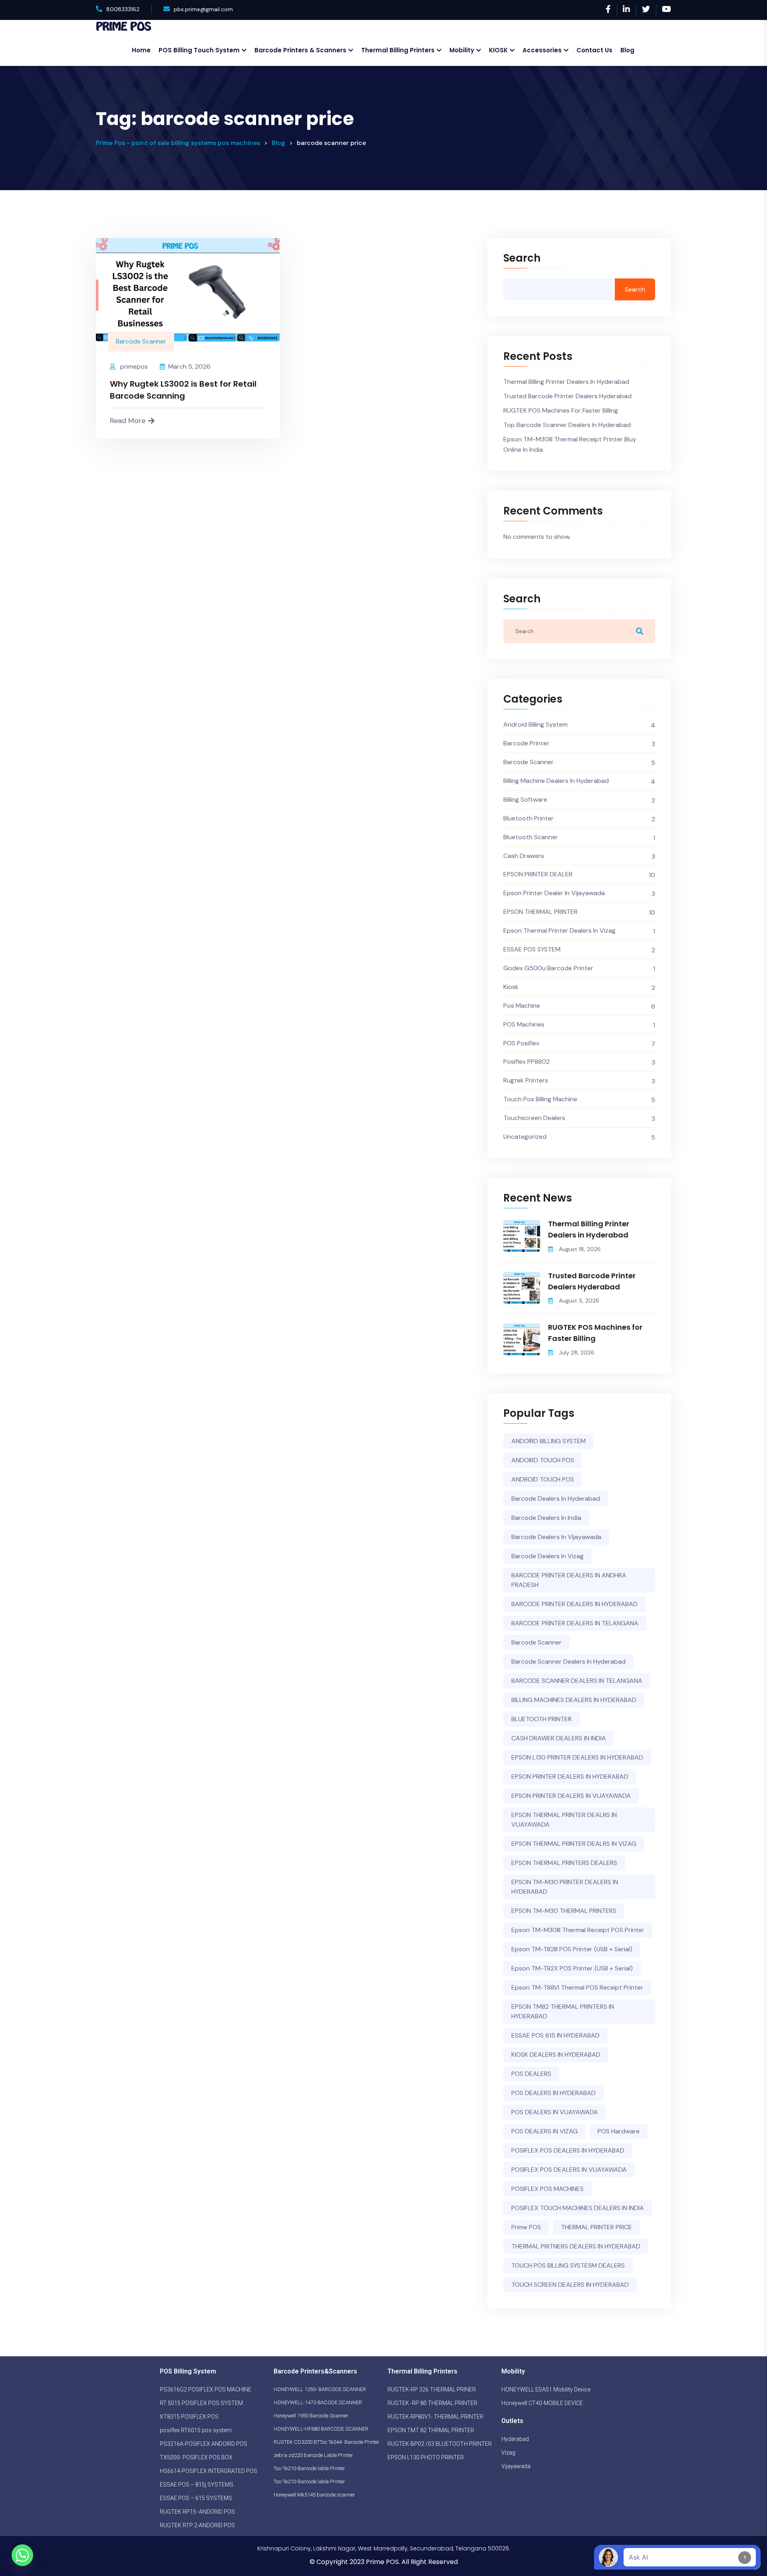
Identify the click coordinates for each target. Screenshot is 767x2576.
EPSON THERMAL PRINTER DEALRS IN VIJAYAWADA (564, 1820)
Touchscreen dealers (534, 1118)
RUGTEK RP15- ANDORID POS (197, 2512)
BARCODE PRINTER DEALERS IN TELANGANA (575, 1623)
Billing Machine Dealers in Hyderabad (556, 781)
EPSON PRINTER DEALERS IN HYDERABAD (570, 1777)
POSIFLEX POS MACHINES (547, 2189)
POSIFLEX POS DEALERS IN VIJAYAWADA (569, 2170)
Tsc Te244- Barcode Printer (350, 2442)
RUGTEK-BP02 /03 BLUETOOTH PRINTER (440, 2444)
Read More (128, 421)
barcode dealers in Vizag (547, 1556)
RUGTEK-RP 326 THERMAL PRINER (432, 2389)
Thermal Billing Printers (398, 50)
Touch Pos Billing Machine (540, 1099)
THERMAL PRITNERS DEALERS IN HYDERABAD (576, 2246)
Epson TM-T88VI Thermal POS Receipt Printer (577, 1987)
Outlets (512, 2421)
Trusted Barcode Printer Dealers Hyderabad (567, 396)
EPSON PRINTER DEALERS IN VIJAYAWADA (571, 1796)
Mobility (462, 50)
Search (522, 259)
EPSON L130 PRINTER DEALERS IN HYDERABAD (577, 1757)
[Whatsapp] (22, 2555)
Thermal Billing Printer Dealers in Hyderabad (566, 382)
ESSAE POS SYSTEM (532, 949)
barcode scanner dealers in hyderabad (568, 1661)
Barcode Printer (526, 743)
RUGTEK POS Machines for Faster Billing (561, 410)
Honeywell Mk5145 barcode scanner (314, 2495)
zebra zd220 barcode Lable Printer (313, 2455)
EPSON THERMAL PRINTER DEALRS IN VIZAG (574, 1844)
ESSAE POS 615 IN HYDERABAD (555, 2035)
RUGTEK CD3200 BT (297, 2442)
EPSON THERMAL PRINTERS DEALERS (564, 1863)
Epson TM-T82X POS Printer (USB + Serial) (572, 1968)
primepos (134, 366)
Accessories (542, 50)
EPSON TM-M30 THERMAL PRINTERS (564, 1911)
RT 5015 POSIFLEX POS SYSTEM (201, 2403)
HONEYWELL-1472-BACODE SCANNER (318, 2402)
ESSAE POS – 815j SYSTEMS (197, 2485)
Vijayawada (516, 2466)
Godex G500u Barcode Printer (548, 968)
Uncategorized (525, 1137)
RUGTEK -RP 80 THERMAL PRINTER (432, 2403)
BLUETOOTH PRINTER (541, 1719)
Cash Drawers (524, 856)
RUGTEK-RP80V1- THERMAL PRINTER (435, 2417)
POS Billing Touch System (199, 50)
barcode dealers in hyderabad (556, 1499)
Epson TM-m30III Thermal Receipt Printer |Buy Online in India (570, 444)
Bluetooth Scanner (531, 837)
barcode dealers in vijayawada (556, 1537)
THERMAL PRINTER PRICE (596, 2227)
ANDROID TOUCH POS (543, 1479)
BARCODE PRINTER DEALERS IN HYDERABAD (574, 1604)
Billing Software (525, 799)
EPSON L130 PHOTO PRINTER (426, 2457)
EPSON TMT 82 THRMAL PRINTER (431, 2430)
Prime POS (526, 2227)
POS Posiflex (521, 1043)
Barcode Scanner (141, 341)
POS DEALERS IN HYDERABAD (553, 2093)
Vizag (508, 2453)
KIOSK (498, 50)
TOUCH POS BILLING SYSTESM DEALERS (568, 2265)
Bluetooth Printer (529, 818)
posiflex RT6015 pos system (196, 2430)
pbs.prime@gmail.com (203, 9)
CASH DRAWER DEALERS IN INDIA (559, 1738)
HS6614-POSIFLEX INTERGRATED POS (209, 2471)
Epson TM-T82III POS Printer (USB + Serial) (572, 1949)
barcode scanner (537, 1642)
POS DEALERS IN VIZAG (544, 2131)
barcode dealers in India (546, 1518)
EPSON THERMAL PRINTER (540, 912)
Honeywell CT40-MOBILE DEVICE (542, 2403)
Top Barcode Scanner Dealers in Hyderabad (567, 425)
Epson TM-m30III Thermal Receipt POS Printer (578, 1930)
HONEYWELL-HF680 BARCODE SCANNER (321, 2429)
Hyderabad (515, 2439)
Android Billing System (536, 724)
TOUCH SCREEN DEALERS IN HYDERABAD (570, 2285)
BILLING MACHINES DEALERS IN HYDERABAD (574, 1700)
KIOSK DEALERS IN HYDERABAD (556, 2055)
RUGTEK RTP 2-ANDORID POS (197, 2525)
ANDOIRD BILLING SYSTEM (548, 1441)
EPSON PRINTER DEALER (538, 874)
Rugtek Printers (526, 1080)
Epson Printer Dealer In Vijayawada (554, 893)
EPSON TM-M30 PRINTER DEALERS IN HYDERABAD (565, 1887)
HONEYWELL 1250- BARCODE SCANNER (320, 2389)
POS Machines (524, 1024)
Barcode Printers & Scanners (300, 50)
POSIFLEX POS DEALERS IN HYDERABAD (568, 2150)
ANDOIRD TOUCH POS (543, 1460)
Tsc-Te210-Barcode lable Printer (309, 2468)
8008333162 (123, 9)
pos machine (522, 1006)
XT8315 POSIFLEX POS (189, 2417)
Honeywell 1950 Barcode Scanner (311, 2416)
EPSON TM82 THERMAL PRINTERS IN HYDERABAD (563, 2011)
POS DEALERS (531, 2074)
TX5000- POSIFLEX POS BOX (196, 2457)
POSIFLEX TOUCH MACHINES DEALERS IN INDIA (578, 2208)
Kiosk (511, 987)
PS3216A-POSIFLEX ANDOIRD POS (204, 2444)
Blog (627, 50)
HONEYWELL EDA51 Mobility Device (546, 2389)
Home (141, 50)
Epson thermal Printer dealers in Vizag (559, 930)
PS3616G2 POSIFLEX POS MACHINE (206, 2389)
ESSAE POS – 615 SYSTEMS (196, 2498)
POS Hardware (619, 2131)
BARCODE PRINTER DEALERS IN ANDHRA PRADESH (569, 1580)
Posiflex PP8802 (527, 1062)
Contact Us (594, 50)
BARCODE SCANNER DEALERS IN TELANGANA (577, 1681)
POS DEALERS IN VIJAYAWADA (555, 2112)
